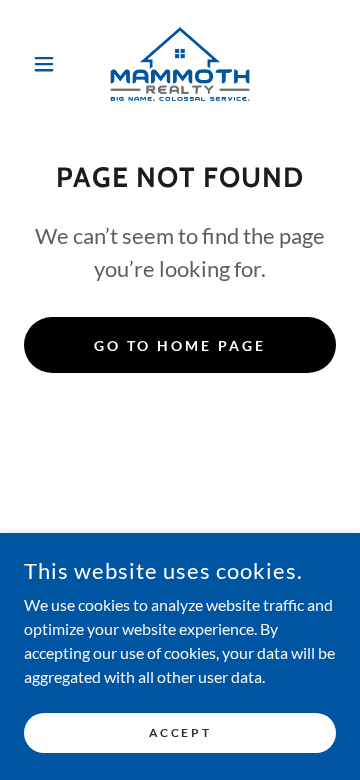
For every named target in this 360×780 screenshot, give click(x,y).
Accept (180, 732)
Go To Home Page (180, 345)
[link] (179, 64)
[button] (47, 64)
